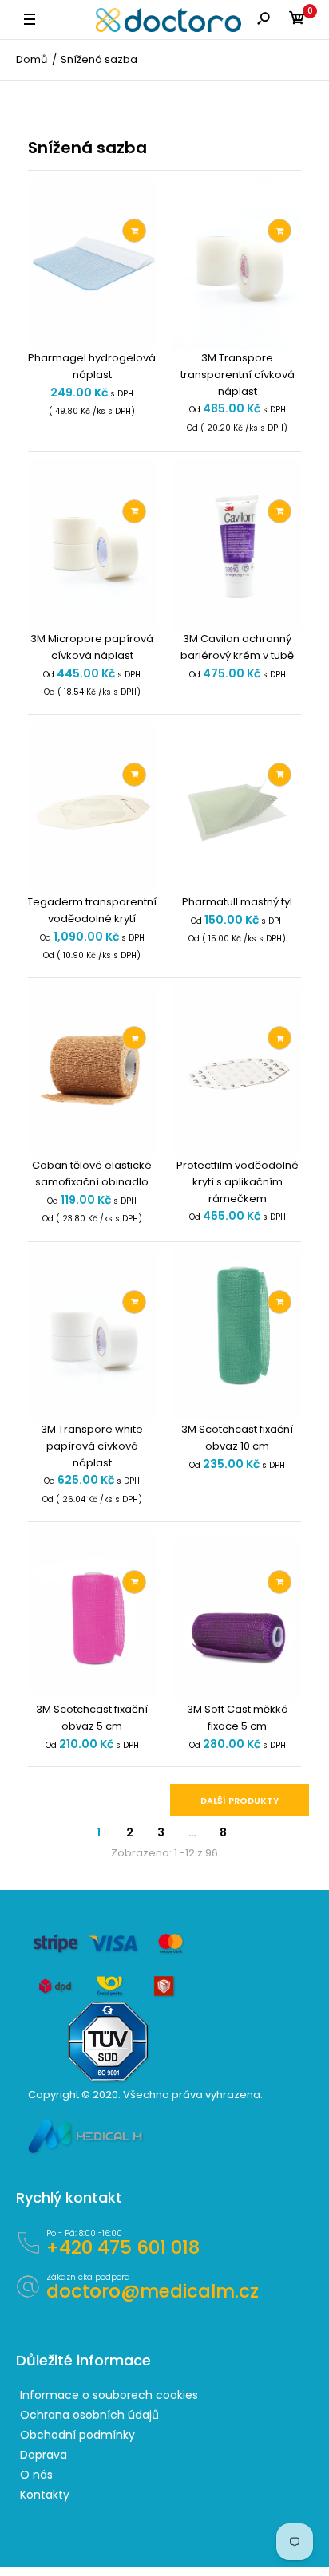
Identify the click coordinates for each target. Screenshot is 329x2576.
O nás (36, 2475)
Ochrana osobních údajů (89, 2415)
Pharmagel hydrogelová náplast (92, 366)
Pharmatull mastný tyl (237, 902)
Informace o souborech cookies (109, 2395)
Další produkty (240, 1801)
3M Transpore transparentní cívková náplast (238, 375)
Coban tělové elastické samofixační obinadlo (92, 1174)
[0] (297, 20)
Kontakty (45, 2495)
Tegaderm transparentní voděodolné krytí (92, 910)
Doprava (44, 2455)
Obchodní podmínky (77, 2435)
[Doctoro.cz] (168, 20)
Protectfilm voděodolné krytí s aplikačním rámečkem (238, 1182)
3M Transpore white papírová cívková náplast (92, 1446)
